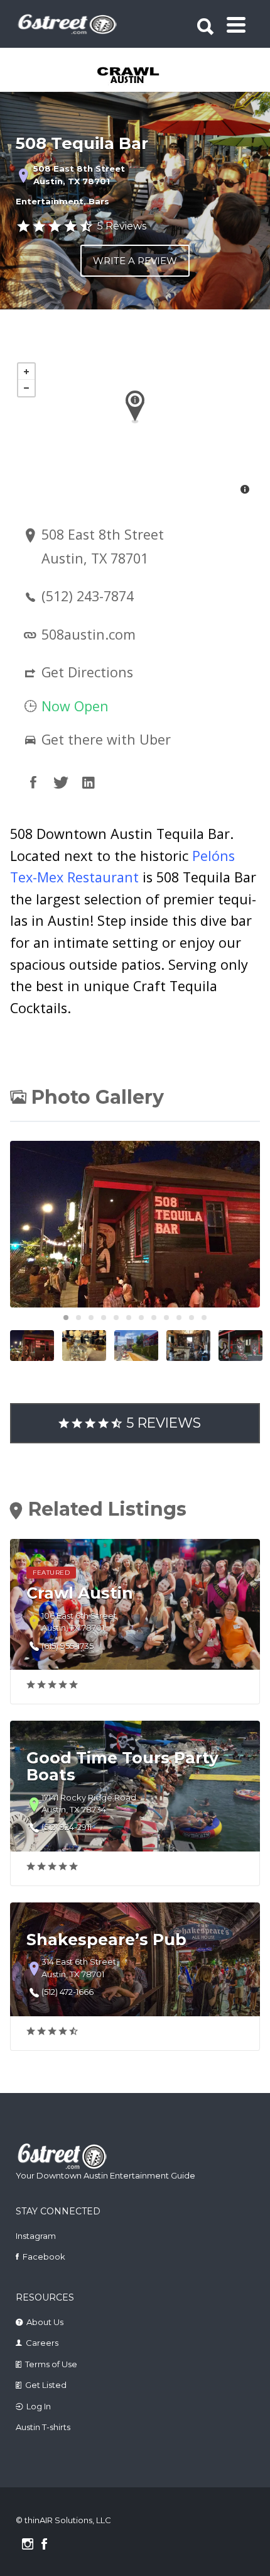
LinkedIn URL (89, 782)
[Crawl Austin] (136, 76)
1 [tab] (66, 1318)
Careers (42, 2343)
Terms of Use (51, 2364)
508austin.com (89, 634)
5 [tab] (116, 1318)
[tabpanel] (136, 76)
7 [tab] (141, 1318)
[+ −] (135, 430)
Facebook (44, 2257)
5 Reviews (122, 226)
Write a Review (135, 261)
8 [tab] (154, 1318)
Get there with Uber (104, 739)
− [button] (26, 388)
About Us (45, 2322)
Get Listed (46, 2385)
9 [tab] (166, 1318)
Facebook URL (33, 782)
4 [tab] (104, 1318)
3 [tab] (91, 1318)
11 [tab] (192, 1318)
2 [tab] (78, 1318)
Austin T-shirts (43, 2427)
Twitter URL (61, 782)
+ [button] (26, 372)
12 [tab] (204, 1318)
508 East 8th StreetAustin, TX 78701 (79, 175)
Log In (39, 2406)
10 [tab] (179, 1318)
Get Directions (87, 672)
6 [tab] (129, 1318)
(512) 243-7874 (88, 596)
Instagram (36, 2236)
